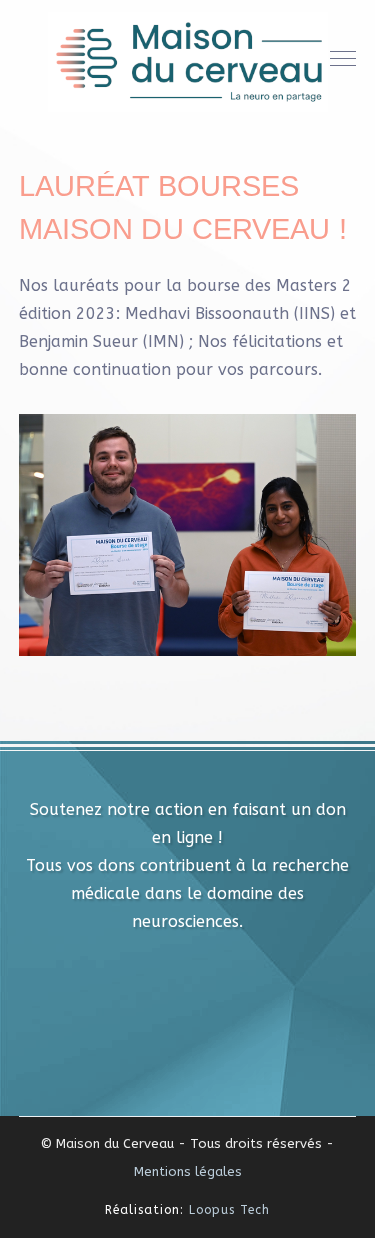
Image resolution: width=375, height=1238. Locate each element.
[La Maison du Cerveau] (188, 60)
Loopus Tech (229, 1210)
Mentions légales (188, 1171)
